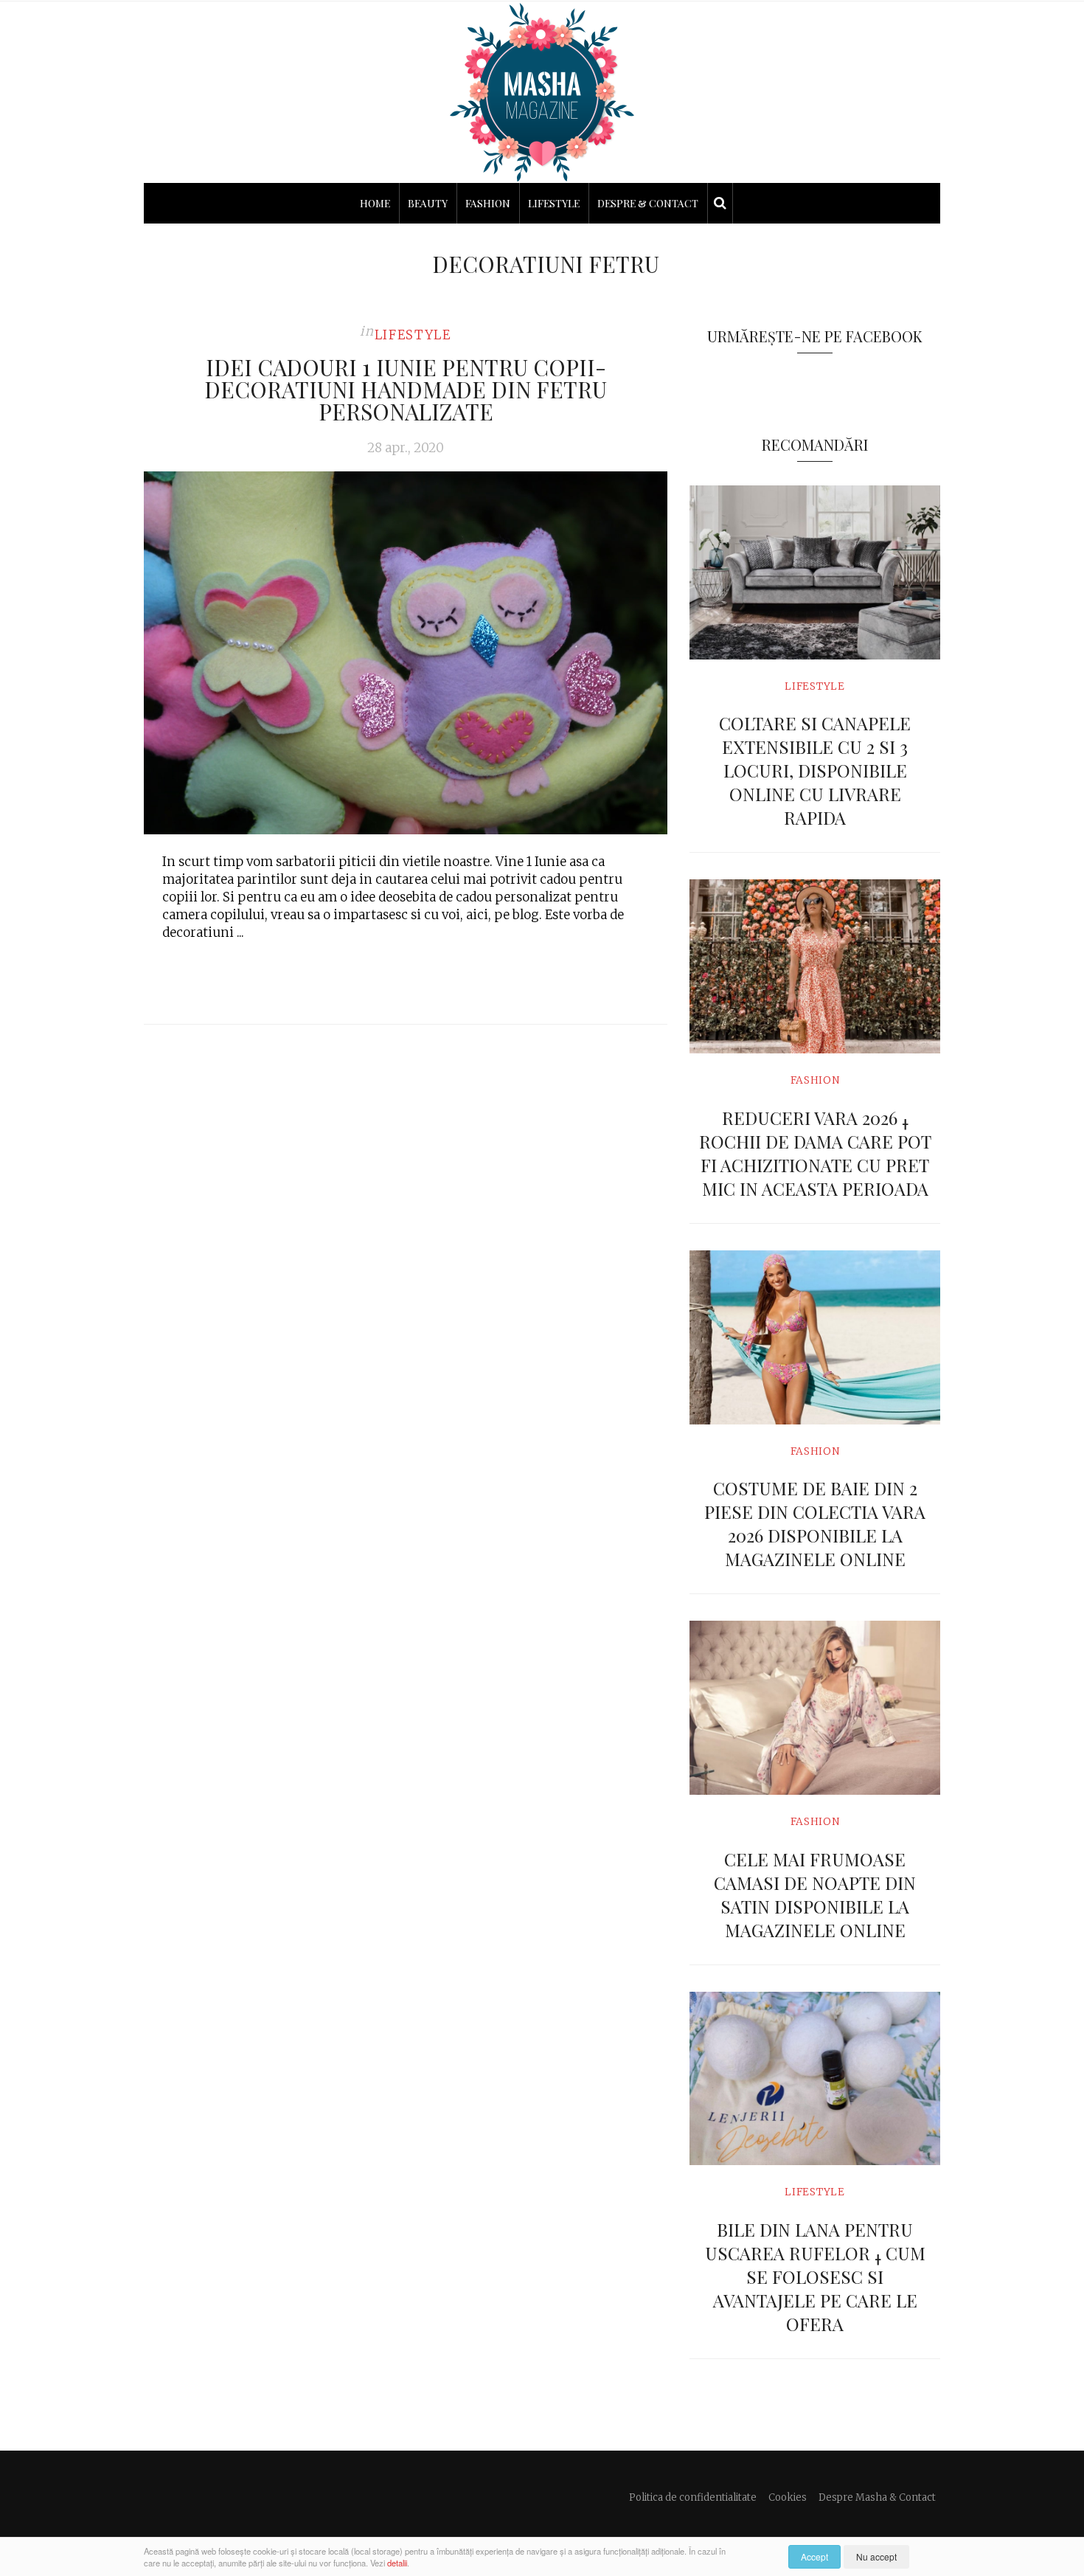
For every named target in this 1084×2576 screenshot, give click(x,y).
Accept (814, 2556)
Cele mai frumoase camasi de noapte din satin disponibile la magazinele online (815, 1894)
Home (375, 203)
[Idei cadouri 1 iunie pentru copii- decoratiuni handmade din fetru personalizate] (406, 653)
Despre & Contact (648, 203)
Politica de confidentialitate (693, 2497)
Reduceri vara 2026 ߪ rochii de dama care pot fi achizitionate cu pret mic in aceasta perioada (815, 1153)
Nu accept (876, 2556)
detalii (397, 2563)
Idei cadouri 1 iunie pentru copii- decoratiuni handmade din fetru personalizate (406, 389)
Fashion (488, 203)
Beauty (428, 203)
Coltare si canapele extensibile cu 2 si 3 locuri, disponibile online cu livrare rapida (815, 770)
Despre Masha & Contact (877, 2497)
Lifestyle (554, 203)
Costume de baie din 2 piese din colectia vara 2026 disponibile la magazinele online (815, 1523)
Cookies (788, 2497)
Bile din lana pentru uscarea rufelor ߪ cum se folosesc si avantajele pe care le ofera (815, 2276)
